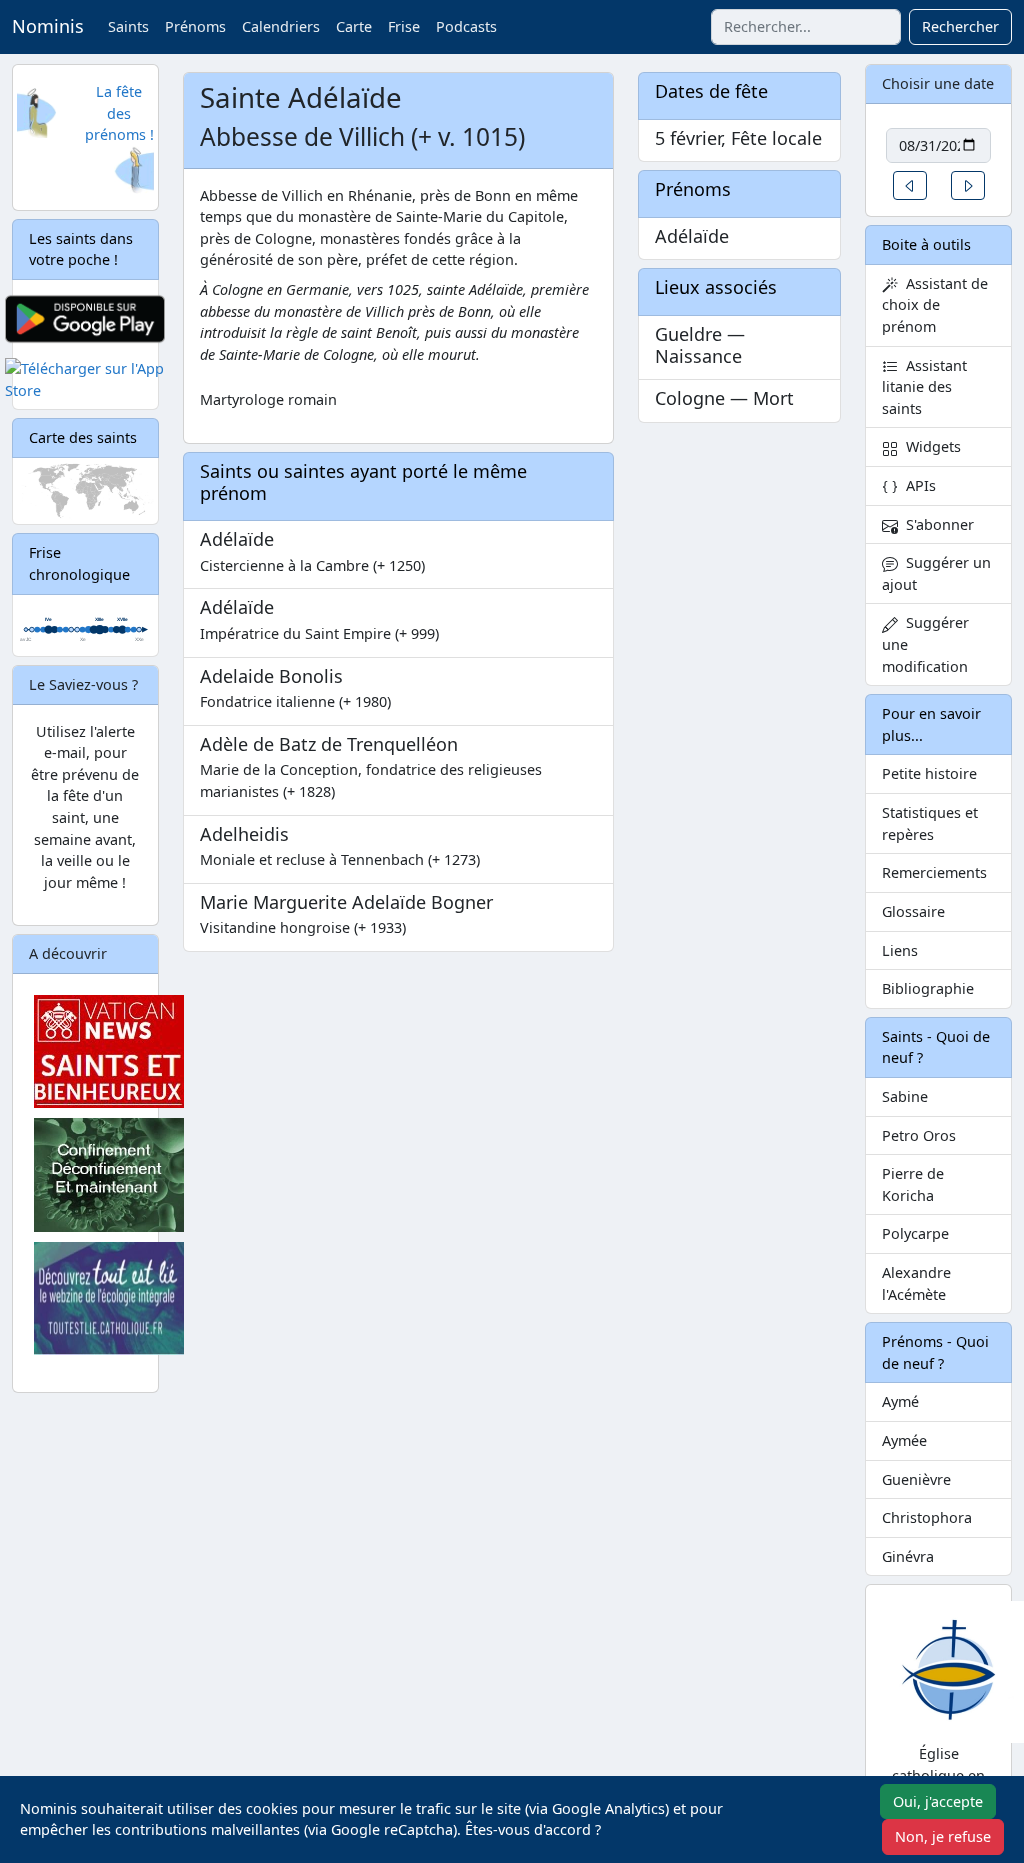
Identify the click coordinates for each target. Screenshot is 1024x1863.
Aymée (904, 1440)
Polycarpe (915, 1233)
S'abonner (936, 524)
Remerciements (934, 872)
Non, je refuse (943, 1836)
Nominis (48, 26)
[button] (910, 185)
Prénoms (195, 26)
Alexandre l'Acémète (916, 1283)
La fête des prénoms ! (119, 113)
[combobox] (806, 27)
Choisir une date (938, 83)
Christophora (927, 1517)
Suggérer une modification (925, 644)
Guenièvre (916, 1479)
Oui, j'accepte (938, 1801)
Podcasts (466, 26)
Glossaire (913, 911)
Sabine (905, 1096)
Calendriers (281, 26)
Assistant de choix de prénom (935, 305)
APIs (917, 485)
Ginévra (908, 1556)
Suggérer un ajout (936, 573)
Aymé (900, 1401)
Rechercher (960, 26)
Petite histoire (929, 773)
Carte (354, 26)
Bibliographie (928, 988)
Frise (404, 26)
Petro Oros (919, 1135)
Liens (900, 950)
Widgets (929, 446)
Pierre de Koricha (913, 1184)
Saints (128, 26)
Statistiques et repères (930, 823)
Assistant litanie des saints (924, 387)
